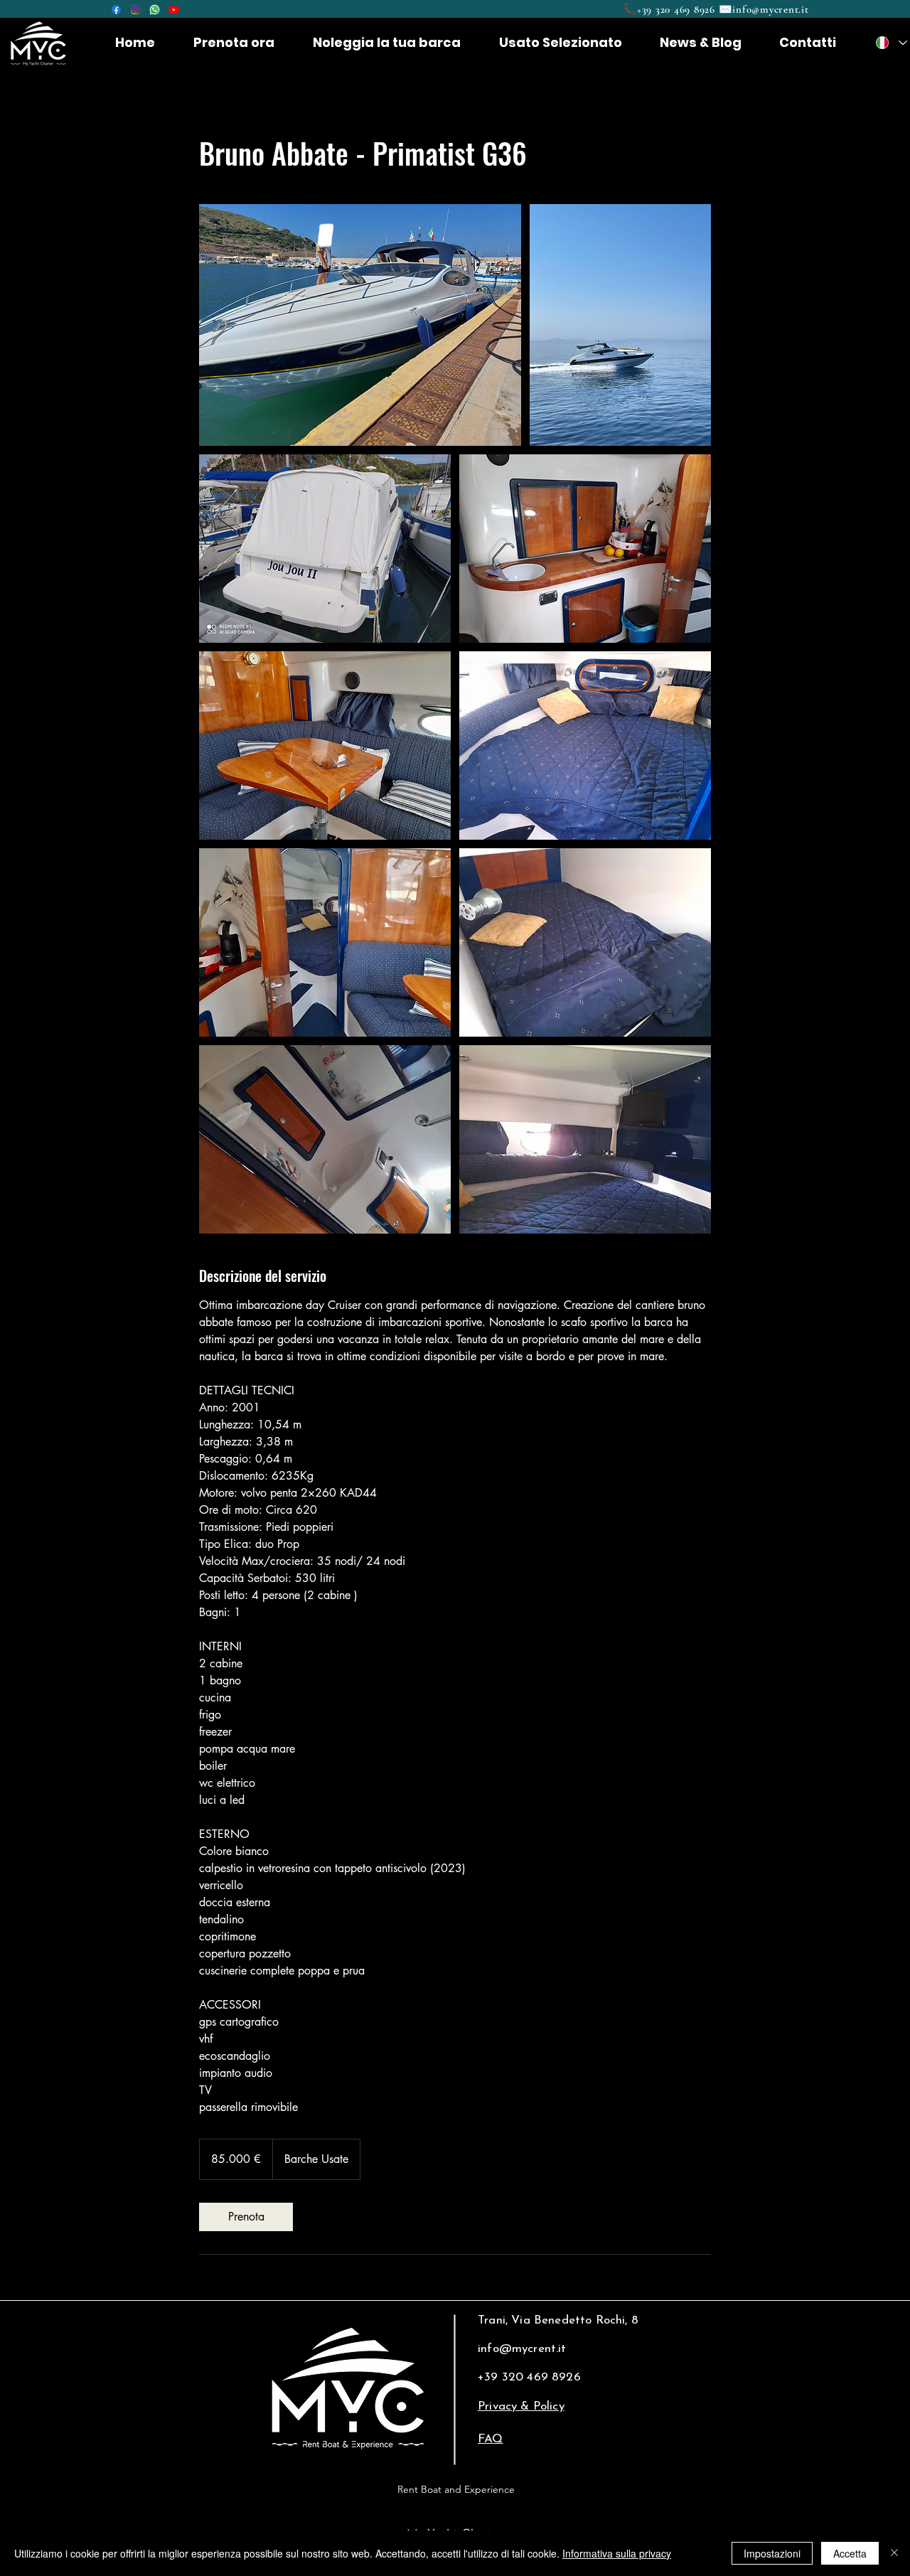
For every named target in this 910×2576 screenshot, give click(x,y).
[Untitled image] (360, 325)
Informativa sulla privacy (617, 2553)
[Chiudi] (894, 2553)
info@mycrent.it (770, 9)
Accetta (850, 2553)
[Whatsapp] (155, 10)
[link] (246, 2217)
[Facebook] (116, 10)
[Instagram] (135, 10)
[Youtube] (174, 10)
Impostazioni (772, 2553)
